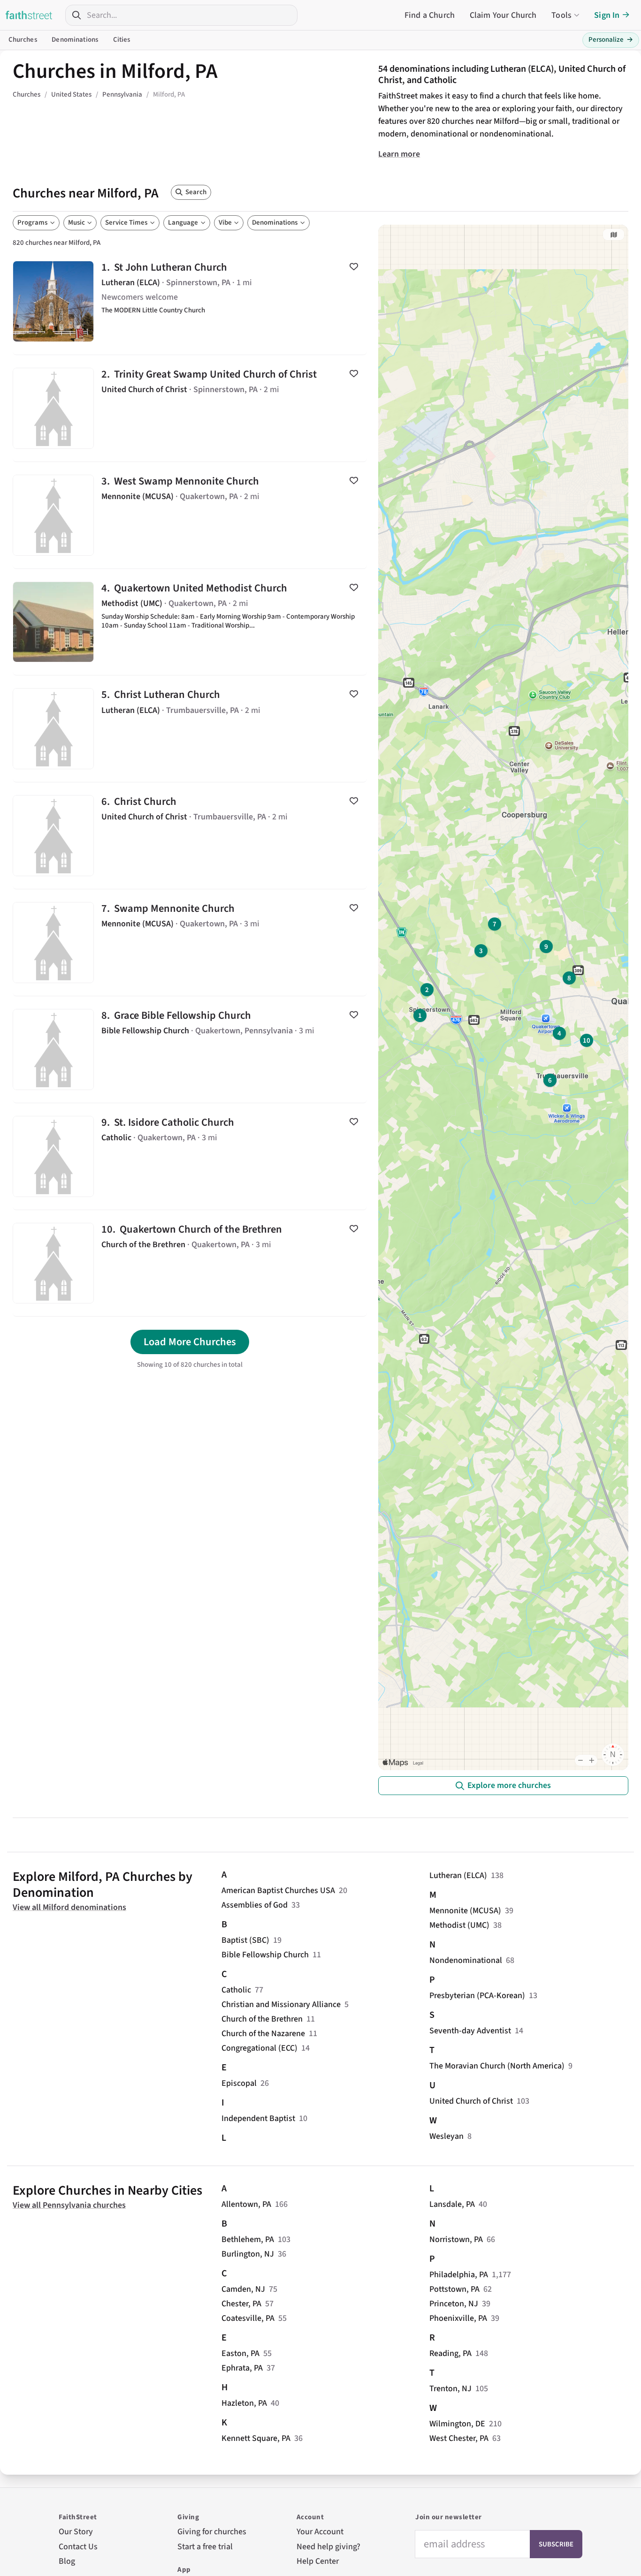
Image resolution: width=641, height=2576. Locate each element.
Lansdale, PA (452, 2204)
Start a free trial (205, 2547)
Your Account (320, 2532)
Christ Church (190, 836)
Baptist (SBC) (245, 1940)
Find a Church (430, 15)
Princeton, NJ (454, 2304)
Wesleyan (446, 2136)
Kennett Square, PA (256, 2438)
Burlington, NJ (248, 2254)
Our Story (76, 2532)
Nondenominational (466, 1960)
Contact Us (78, 2547)
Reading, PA (450, 2353)
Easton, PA (240, 2353)
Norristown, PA (456, 2239)
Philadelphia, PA (459, 2275)
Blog (67, 2561)
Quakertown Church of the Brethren (190, 1263)
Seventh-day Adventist (470, 2031)
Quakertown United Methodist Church (190, 622)
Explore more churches (509, 1785)
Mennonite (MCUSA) (465, 1911)
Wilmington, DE (457, 2424)
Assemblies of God (255, 1905)
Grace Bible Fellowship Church (190, 1049)
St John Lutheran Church (190, 301)
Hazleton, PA (244, 2403)
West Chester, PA (459, 2438)
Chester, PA (241, 2304)
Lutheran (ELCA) (458, 1875)
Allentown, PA (246, 2204)
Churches (23, 40)
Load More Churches (190, 1342)
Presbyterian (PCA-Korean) (477, 1996)
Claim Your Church (503, 15)
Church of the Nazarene (263, 2034)
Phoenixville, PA (458, 2318)
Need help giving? (328, 2547)
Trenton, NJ (450, 2389)
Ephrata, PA (242, 2368)
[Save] (354, 266)
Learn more (399, 154)
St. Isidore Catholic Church (190, 1156)
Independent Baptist (258, 2118)
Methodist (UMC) (459, 1925)
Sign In (607, 15)
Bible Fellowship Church (265, 1955)
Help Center (318, 2561)
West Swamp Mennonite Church (190, 515)
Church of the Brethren (262, 2019)
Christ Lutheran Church (190, 729)
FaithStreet (29, 15)
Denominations (75, 40)
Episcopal (239, 2083)
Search (196, 192)
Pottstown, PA (454, 2289)
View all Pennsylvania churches (69, 2205)
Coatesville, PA (248, 2318)
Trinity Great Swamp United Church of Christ (190, 408)
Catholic (236, 1990)
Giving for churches (212, 2532)
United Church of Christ (471, 2101)
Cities (122, 40)
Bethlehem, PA (248, 2239)
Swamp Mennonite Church (190, 943)
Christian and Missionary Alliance (281, 2004)
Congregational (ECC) (259, 2048)
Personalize (611, 40)
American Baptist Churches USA (278, 1890)
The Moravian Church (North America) (497, 2066)
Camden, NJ (243, 2289)
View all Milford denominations (69, 1907)
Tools (561, 15)
